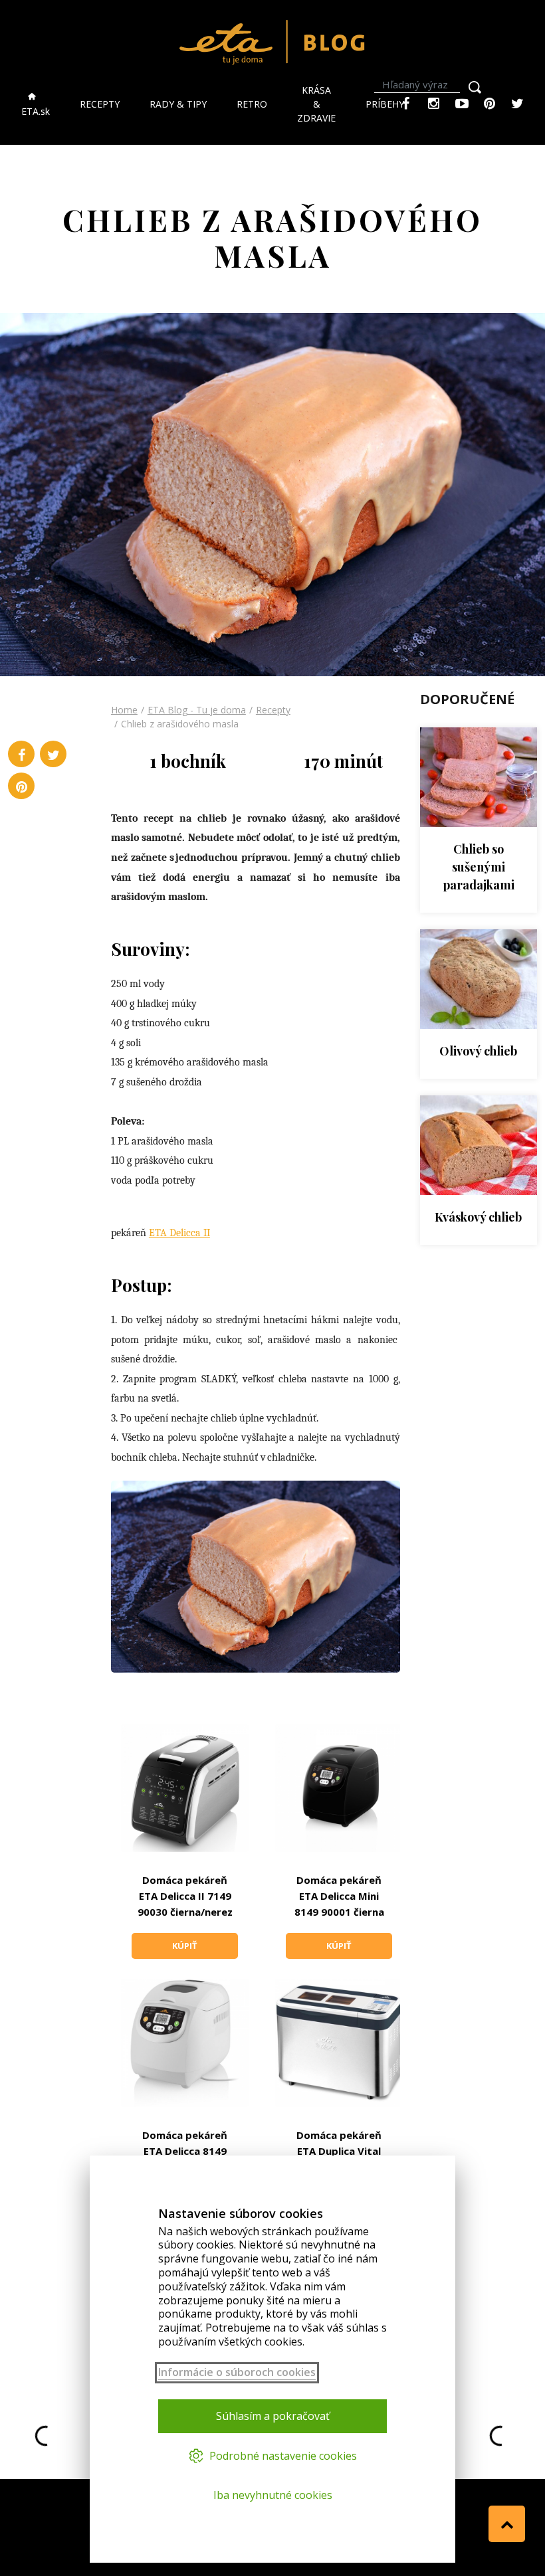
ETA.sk (36, 111)
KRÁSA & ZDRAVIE (316, 104)
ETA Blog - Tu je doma (197, 710)
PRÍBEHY (385, 104)
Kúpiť (185, 1946)
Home (124, 710)
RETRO (252, 104)
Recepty (273, 710)
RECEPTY (100, 104)
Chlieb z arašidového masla (180, 724)
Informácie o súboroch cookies (237, 2372)
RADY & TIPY (178, 104)
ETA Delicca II (179, 1233)
